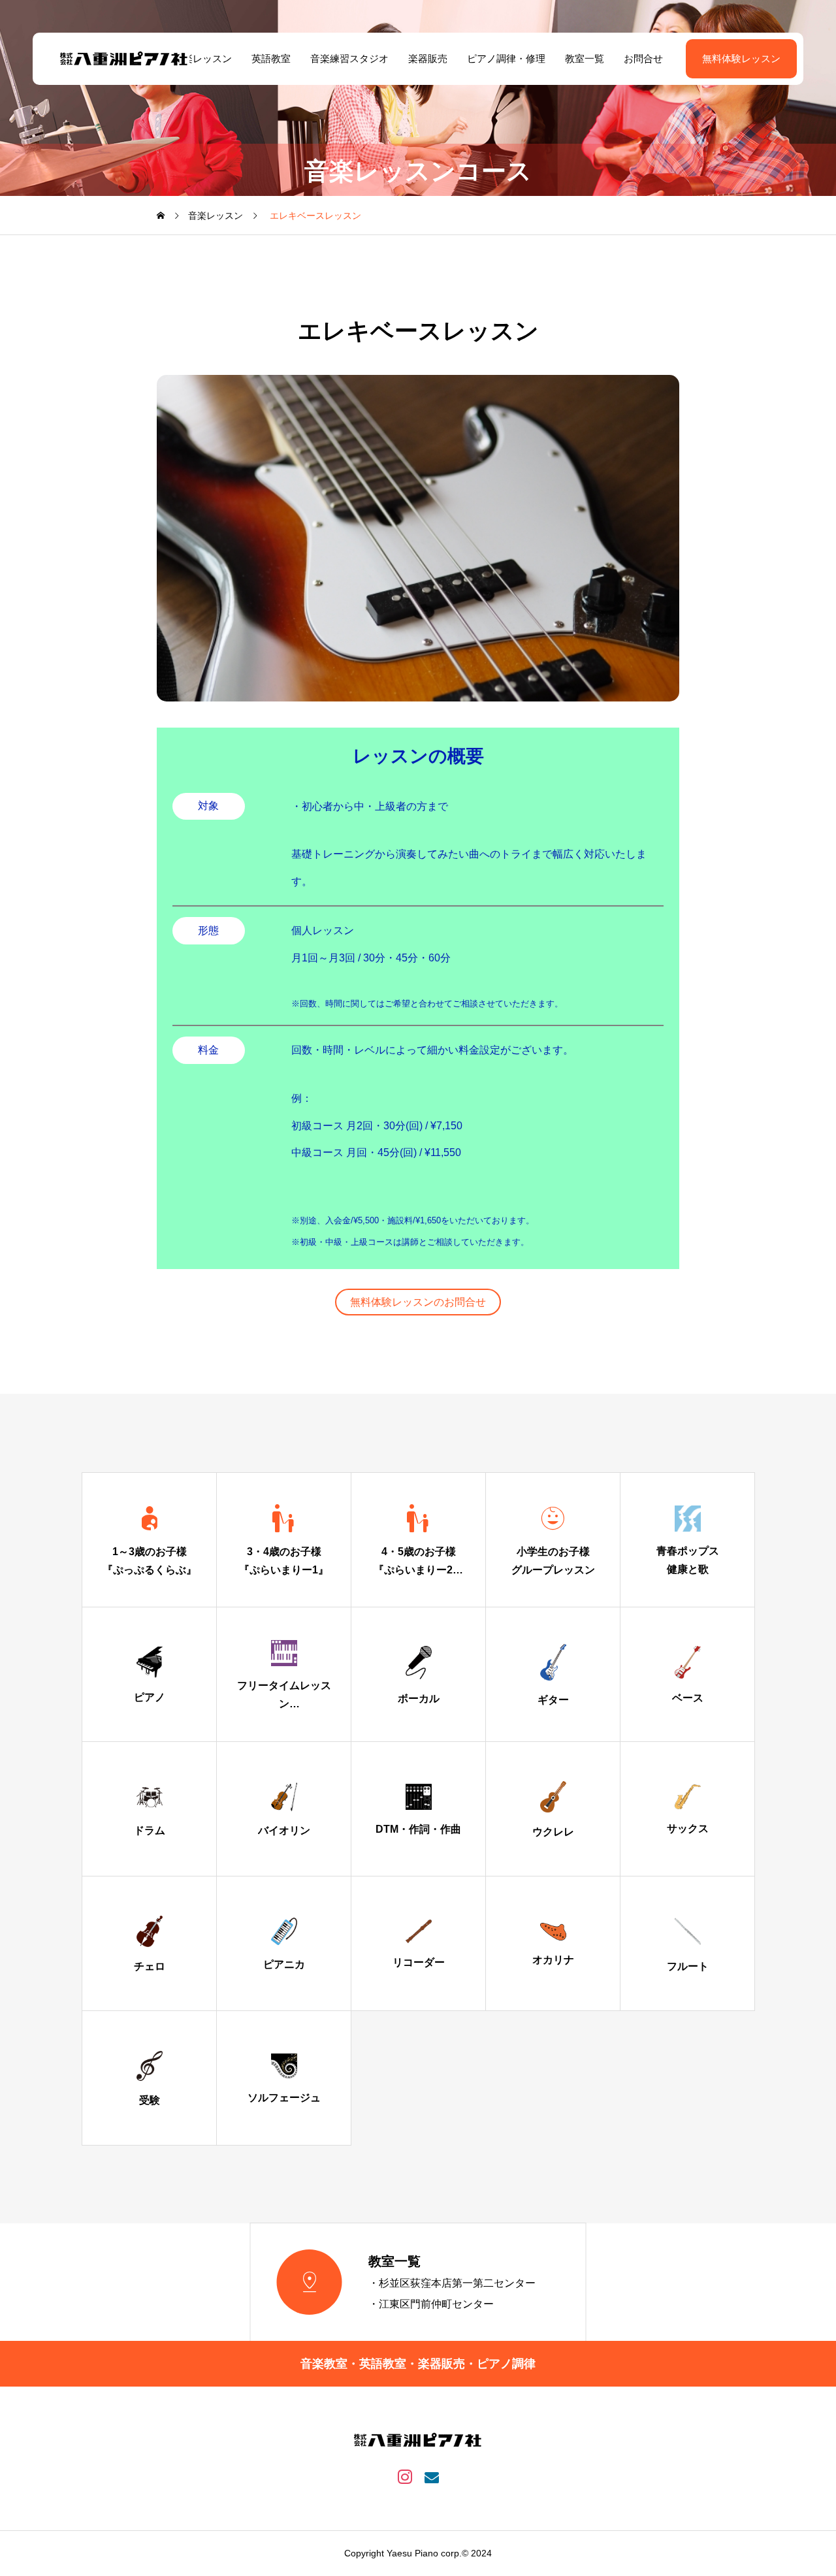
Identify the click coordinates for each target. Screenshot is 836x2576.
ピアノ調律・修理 (506, 58)
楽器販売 (428, 58)
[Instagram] (405, 2476)
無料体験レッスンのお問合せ (418, 1302)
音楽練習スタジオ (349, 58)
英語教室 (271, 58)
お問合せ (643, 58)
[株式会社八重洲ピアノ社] (124, 59)
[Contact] (431, 2476)
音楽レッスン (202, 58)
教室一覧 (585, 58)
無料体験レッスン (741, 58)
